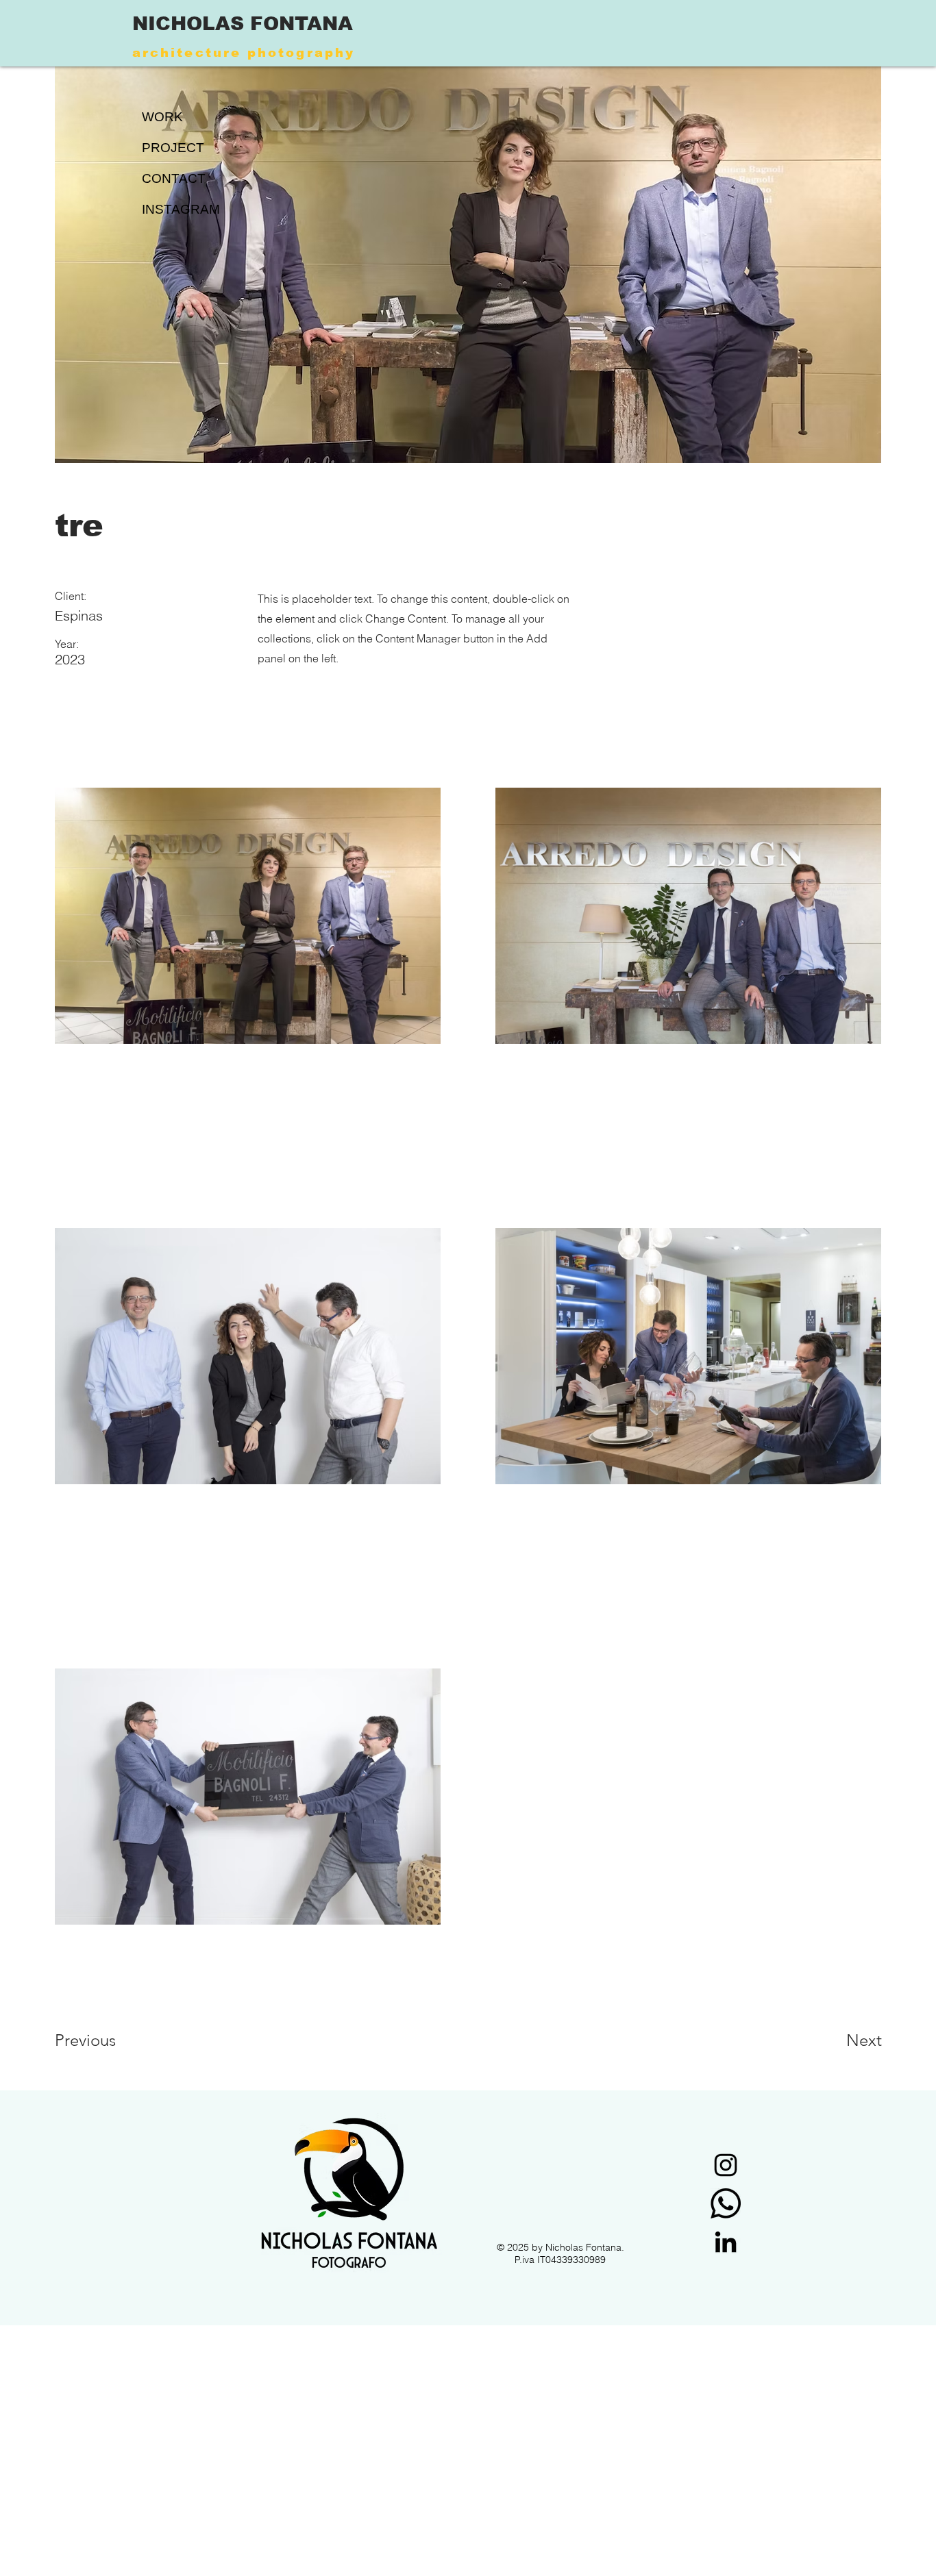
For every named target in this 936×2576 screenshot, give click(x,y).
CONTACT (174, 178)
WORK (162, 117)
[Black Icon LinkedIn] (726, 2242)
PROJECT (173, 148)
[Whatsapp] (726, 2203)
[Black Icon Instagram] (726, 2165)
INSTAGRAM (180, 209)
